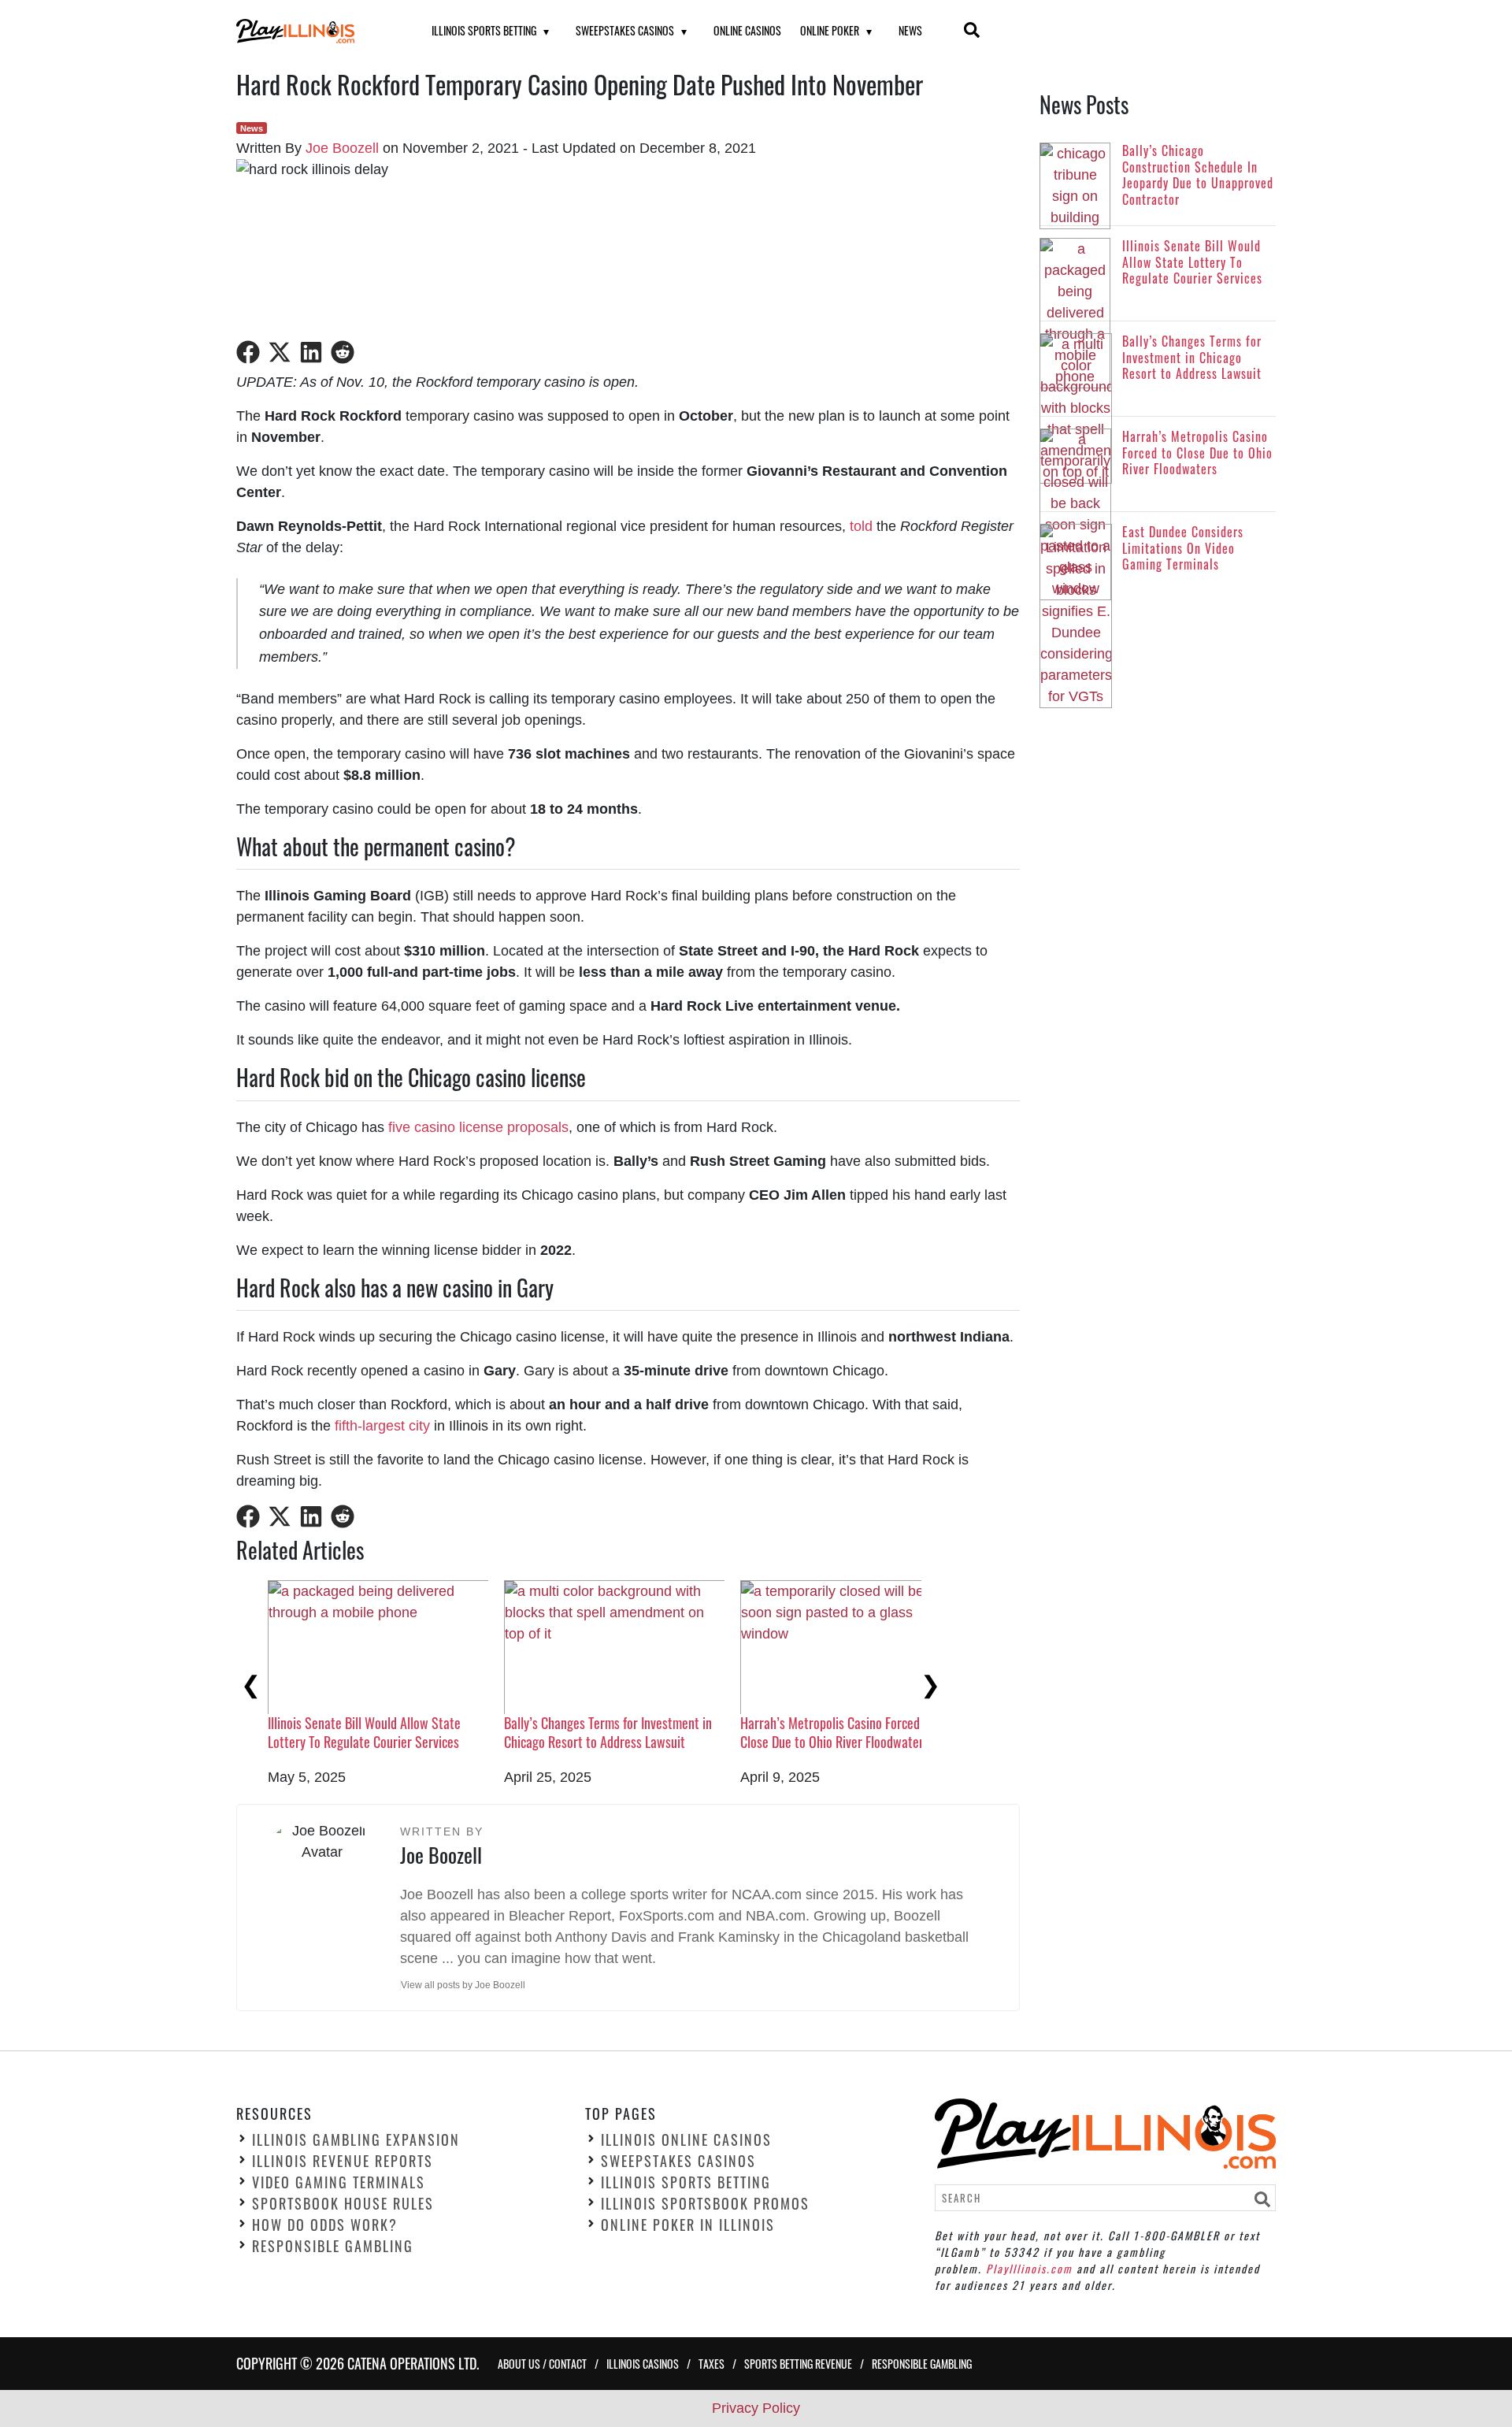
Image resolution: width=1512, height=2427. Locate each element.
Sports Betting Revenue (798, 2364)
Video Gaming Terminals (339, 2182)
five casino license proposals (478, 1127)
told (861, 526)
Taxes (712, 2364)
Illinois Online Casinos (686, 2139)
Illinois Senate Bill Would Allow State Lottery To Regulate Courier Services (364, 1732)
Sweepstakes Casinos (625, 30)
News (910, 30)
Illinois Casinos (643, 2364)
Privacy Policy (756, 2408)
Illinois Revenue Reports (343, 2161)
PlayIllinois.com (1029, 2268)
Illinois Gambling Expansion (356, 2139)
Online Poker (830, 30)
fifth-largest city (382, 1426)
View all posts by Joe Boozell (463, 1985)
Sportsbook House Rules (343, 2203)
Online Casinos (747, 30)
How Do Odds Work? (325, 2225)
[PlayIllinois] (314, 31)
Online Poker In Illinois (688, 2225)
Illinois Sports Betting (484, 30)
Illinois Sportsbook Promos (705, 2203)
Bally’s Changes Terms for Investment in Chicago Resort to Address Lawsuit (608, 1732)
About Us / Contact (542, 2364)
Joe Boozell (342, 148)
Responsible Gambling (333, 2246)
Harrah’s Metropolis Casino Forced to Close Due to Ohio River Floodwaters (837, 1732)
